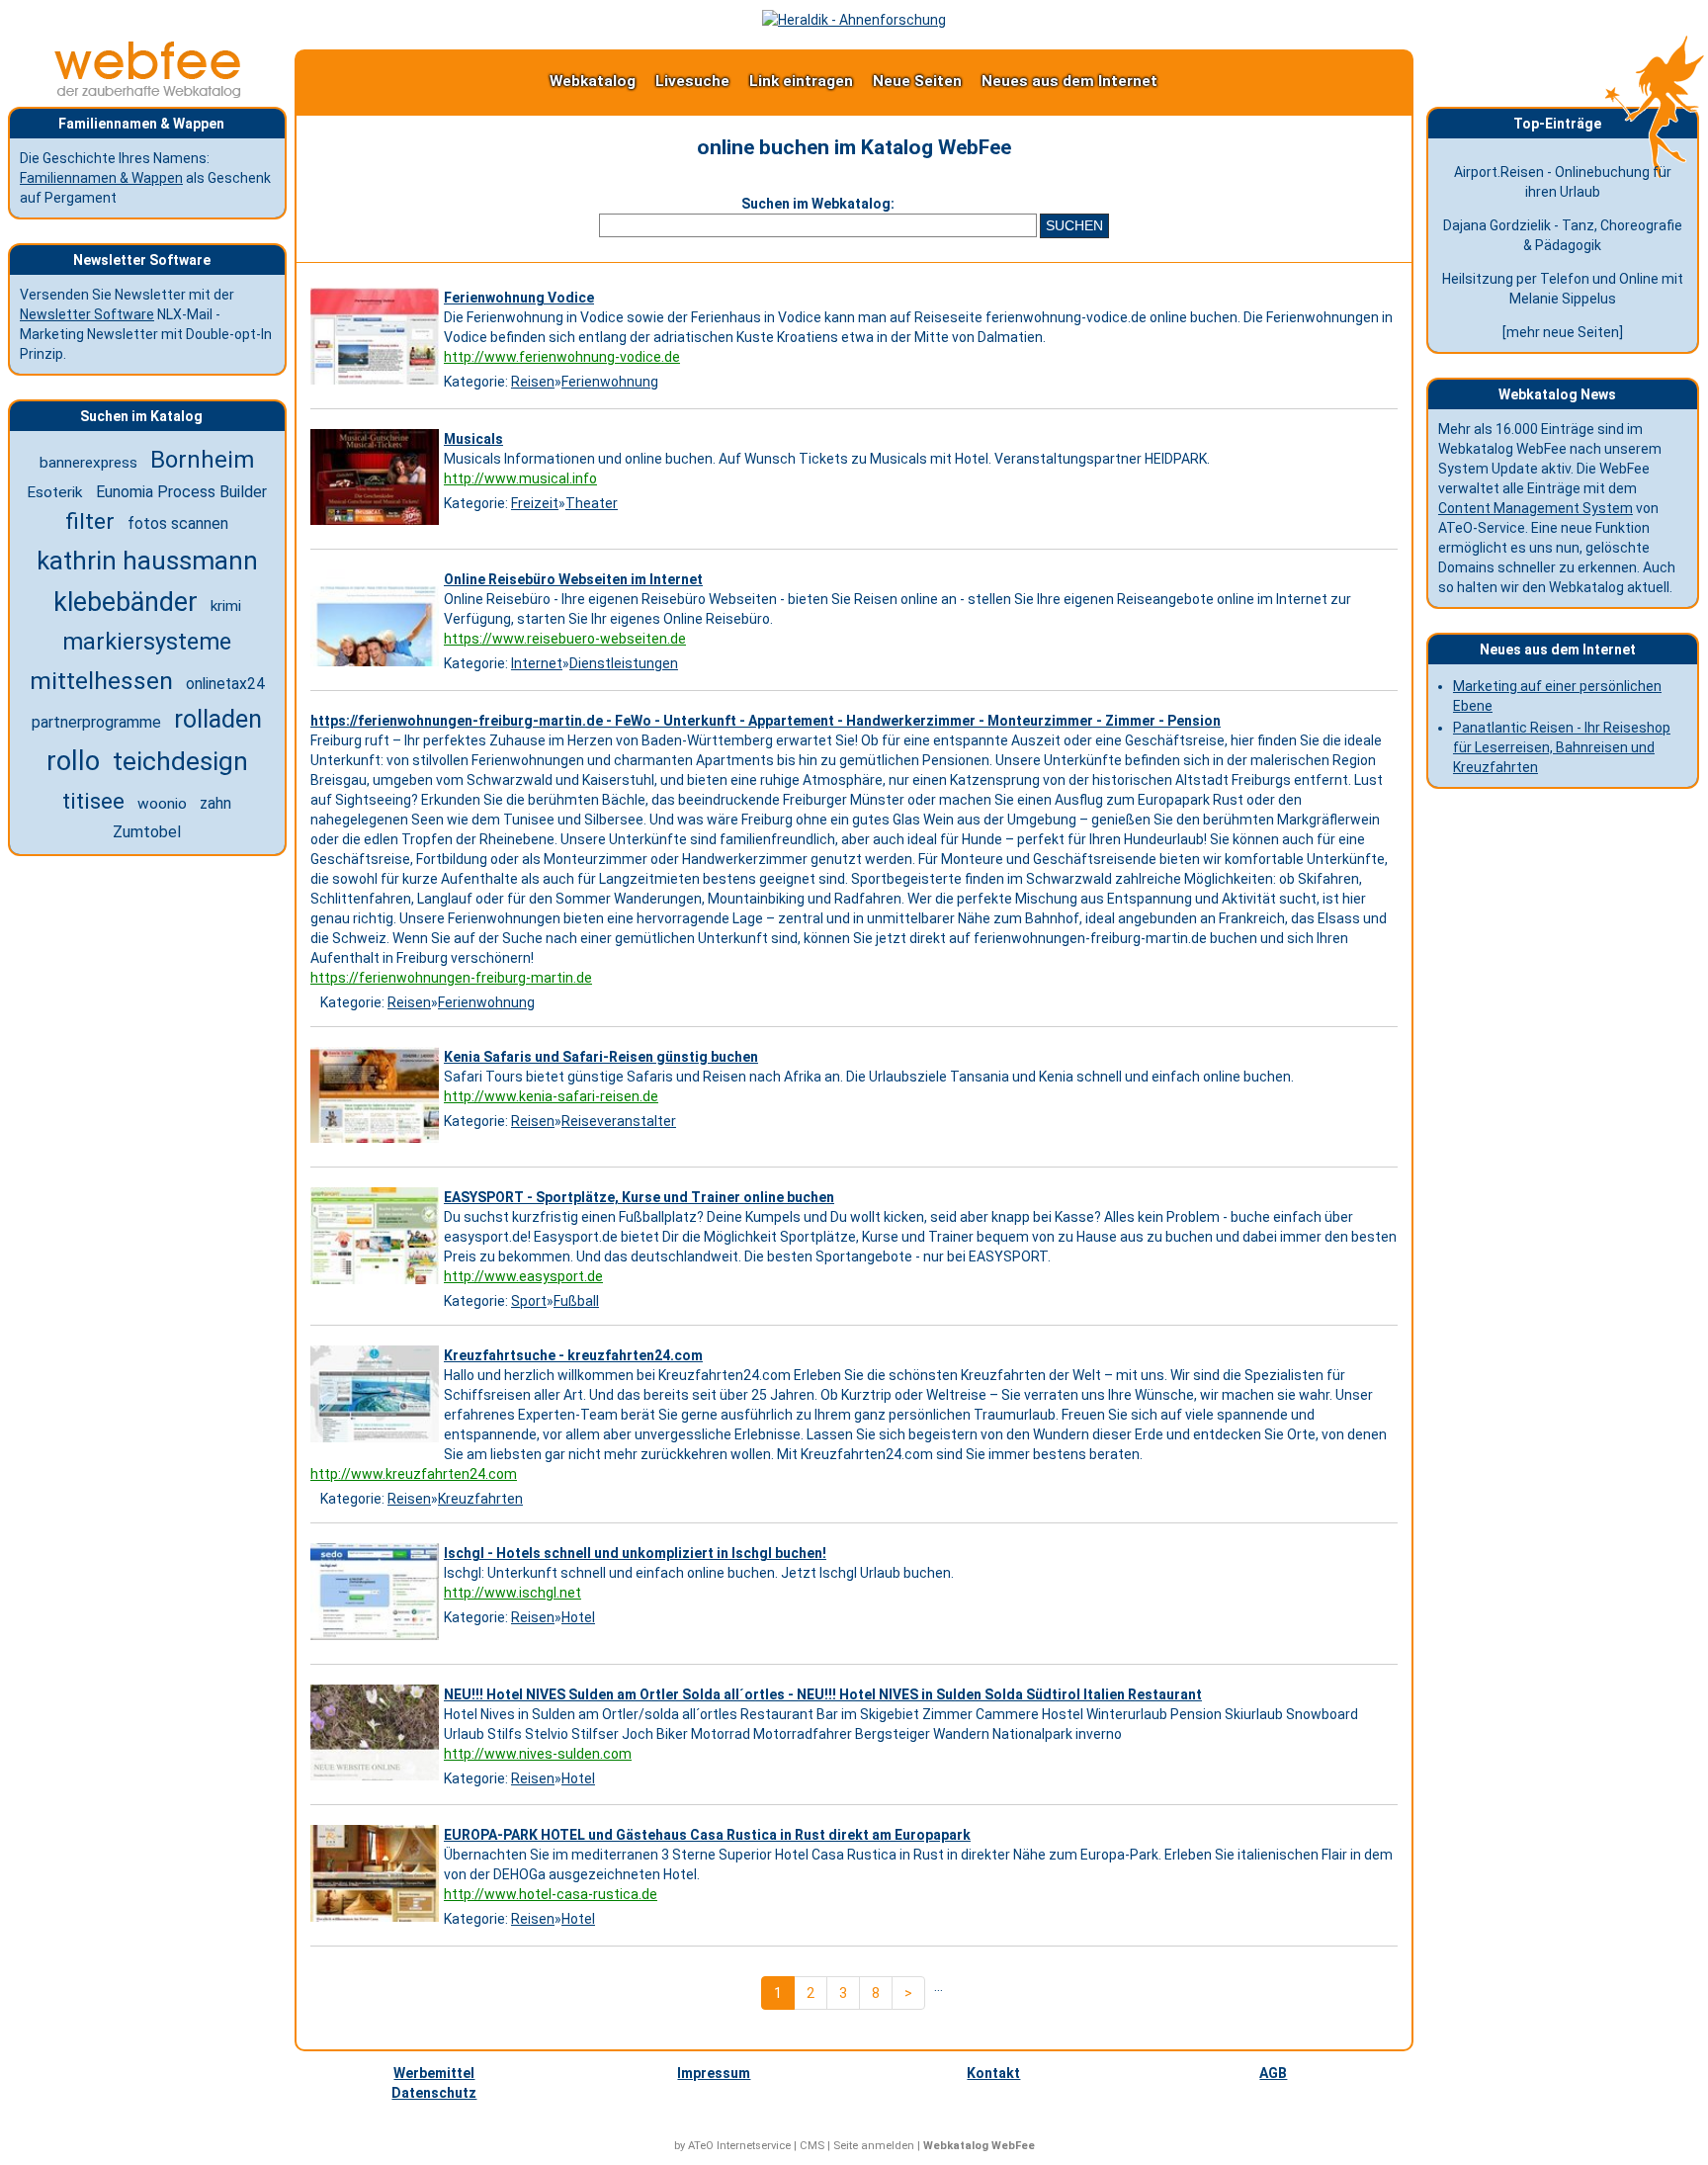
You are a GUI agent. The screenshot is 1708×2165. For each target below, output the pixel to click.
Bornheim (202, 460)
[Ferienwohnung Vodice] (377, 385)
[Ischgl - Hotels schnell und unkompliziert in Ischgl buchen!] (377, 1640)
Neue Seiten (917, 81)
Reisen (533, 382)
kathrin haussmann (147, 561)
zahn (215, 804)
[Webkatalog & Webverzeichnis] (148, 93)
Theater (592, 503)
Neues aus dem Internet (1069, 81)
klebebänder (126, 602)
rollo (73, 761)
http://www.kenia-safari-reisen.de (551, 1096)
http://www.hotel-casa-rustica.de (551, 1894)
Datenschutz (434, 2093)
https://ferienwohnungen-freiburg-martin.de (451, 978)
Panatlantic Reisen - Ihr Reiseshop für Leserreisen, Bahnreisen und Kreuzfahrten (1562, 747)
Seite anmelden (874, 2146)
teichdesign (180, 761)
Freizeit (535, 503)
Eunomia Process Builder (181, 492)
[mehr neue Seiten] (1563, 332)
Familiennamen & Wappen (101, 178)
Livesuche (692, 81)
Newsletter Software (87, 314)
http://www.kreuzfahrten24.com (414, 1474)
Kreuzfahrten (480, 1499)
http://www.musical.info (520, 478)
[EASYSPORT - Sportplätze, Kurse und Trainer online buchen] (377, 1284)
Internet (537, 663)
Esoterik (55, 492)
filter (90, 521)
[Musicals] (377, 525)
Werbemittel (434, 2073)
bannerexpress (88, 463)
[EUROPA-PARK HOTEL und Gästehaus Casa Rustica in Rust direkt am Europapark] (377, 1922)
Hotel (578, 1617)
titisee (93, 801)
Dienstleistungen (624, 663)
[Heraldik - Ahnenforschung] (854, 20)
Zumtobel (147, 832)
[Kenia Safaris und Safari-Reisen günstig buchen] (377, 1143)
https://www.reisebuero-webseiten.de (565, 639)
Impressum (714, 2073)
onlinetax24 (225, 684)
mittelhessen (101, 681)
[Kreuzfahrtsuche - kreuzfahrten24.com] (377, 1442)
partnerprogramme (96, 722)
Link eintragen (801, 81)
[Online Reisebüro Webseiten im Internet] (377, 666)
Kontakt (993, 2073)
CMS (812, 2146)
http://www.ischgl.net (512, 1593)
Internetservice (754, 2146)
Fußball (576, 1301)
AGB (1273, 2073)
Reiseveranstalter (619, 1121)
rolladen (218, 719)
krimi (226, 606)
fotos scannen (178, 523)
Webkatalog (593, 81)
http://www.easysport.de (523, 1276)
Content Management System (1536, 508)
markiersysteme (147, 642)
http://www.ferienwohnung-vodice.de (562, 357)
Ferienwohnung (610, 382)
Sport (529, 1301)
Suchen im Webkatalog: (818, 204)
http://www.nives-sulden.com (538, 1754)
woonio (162, 804)
